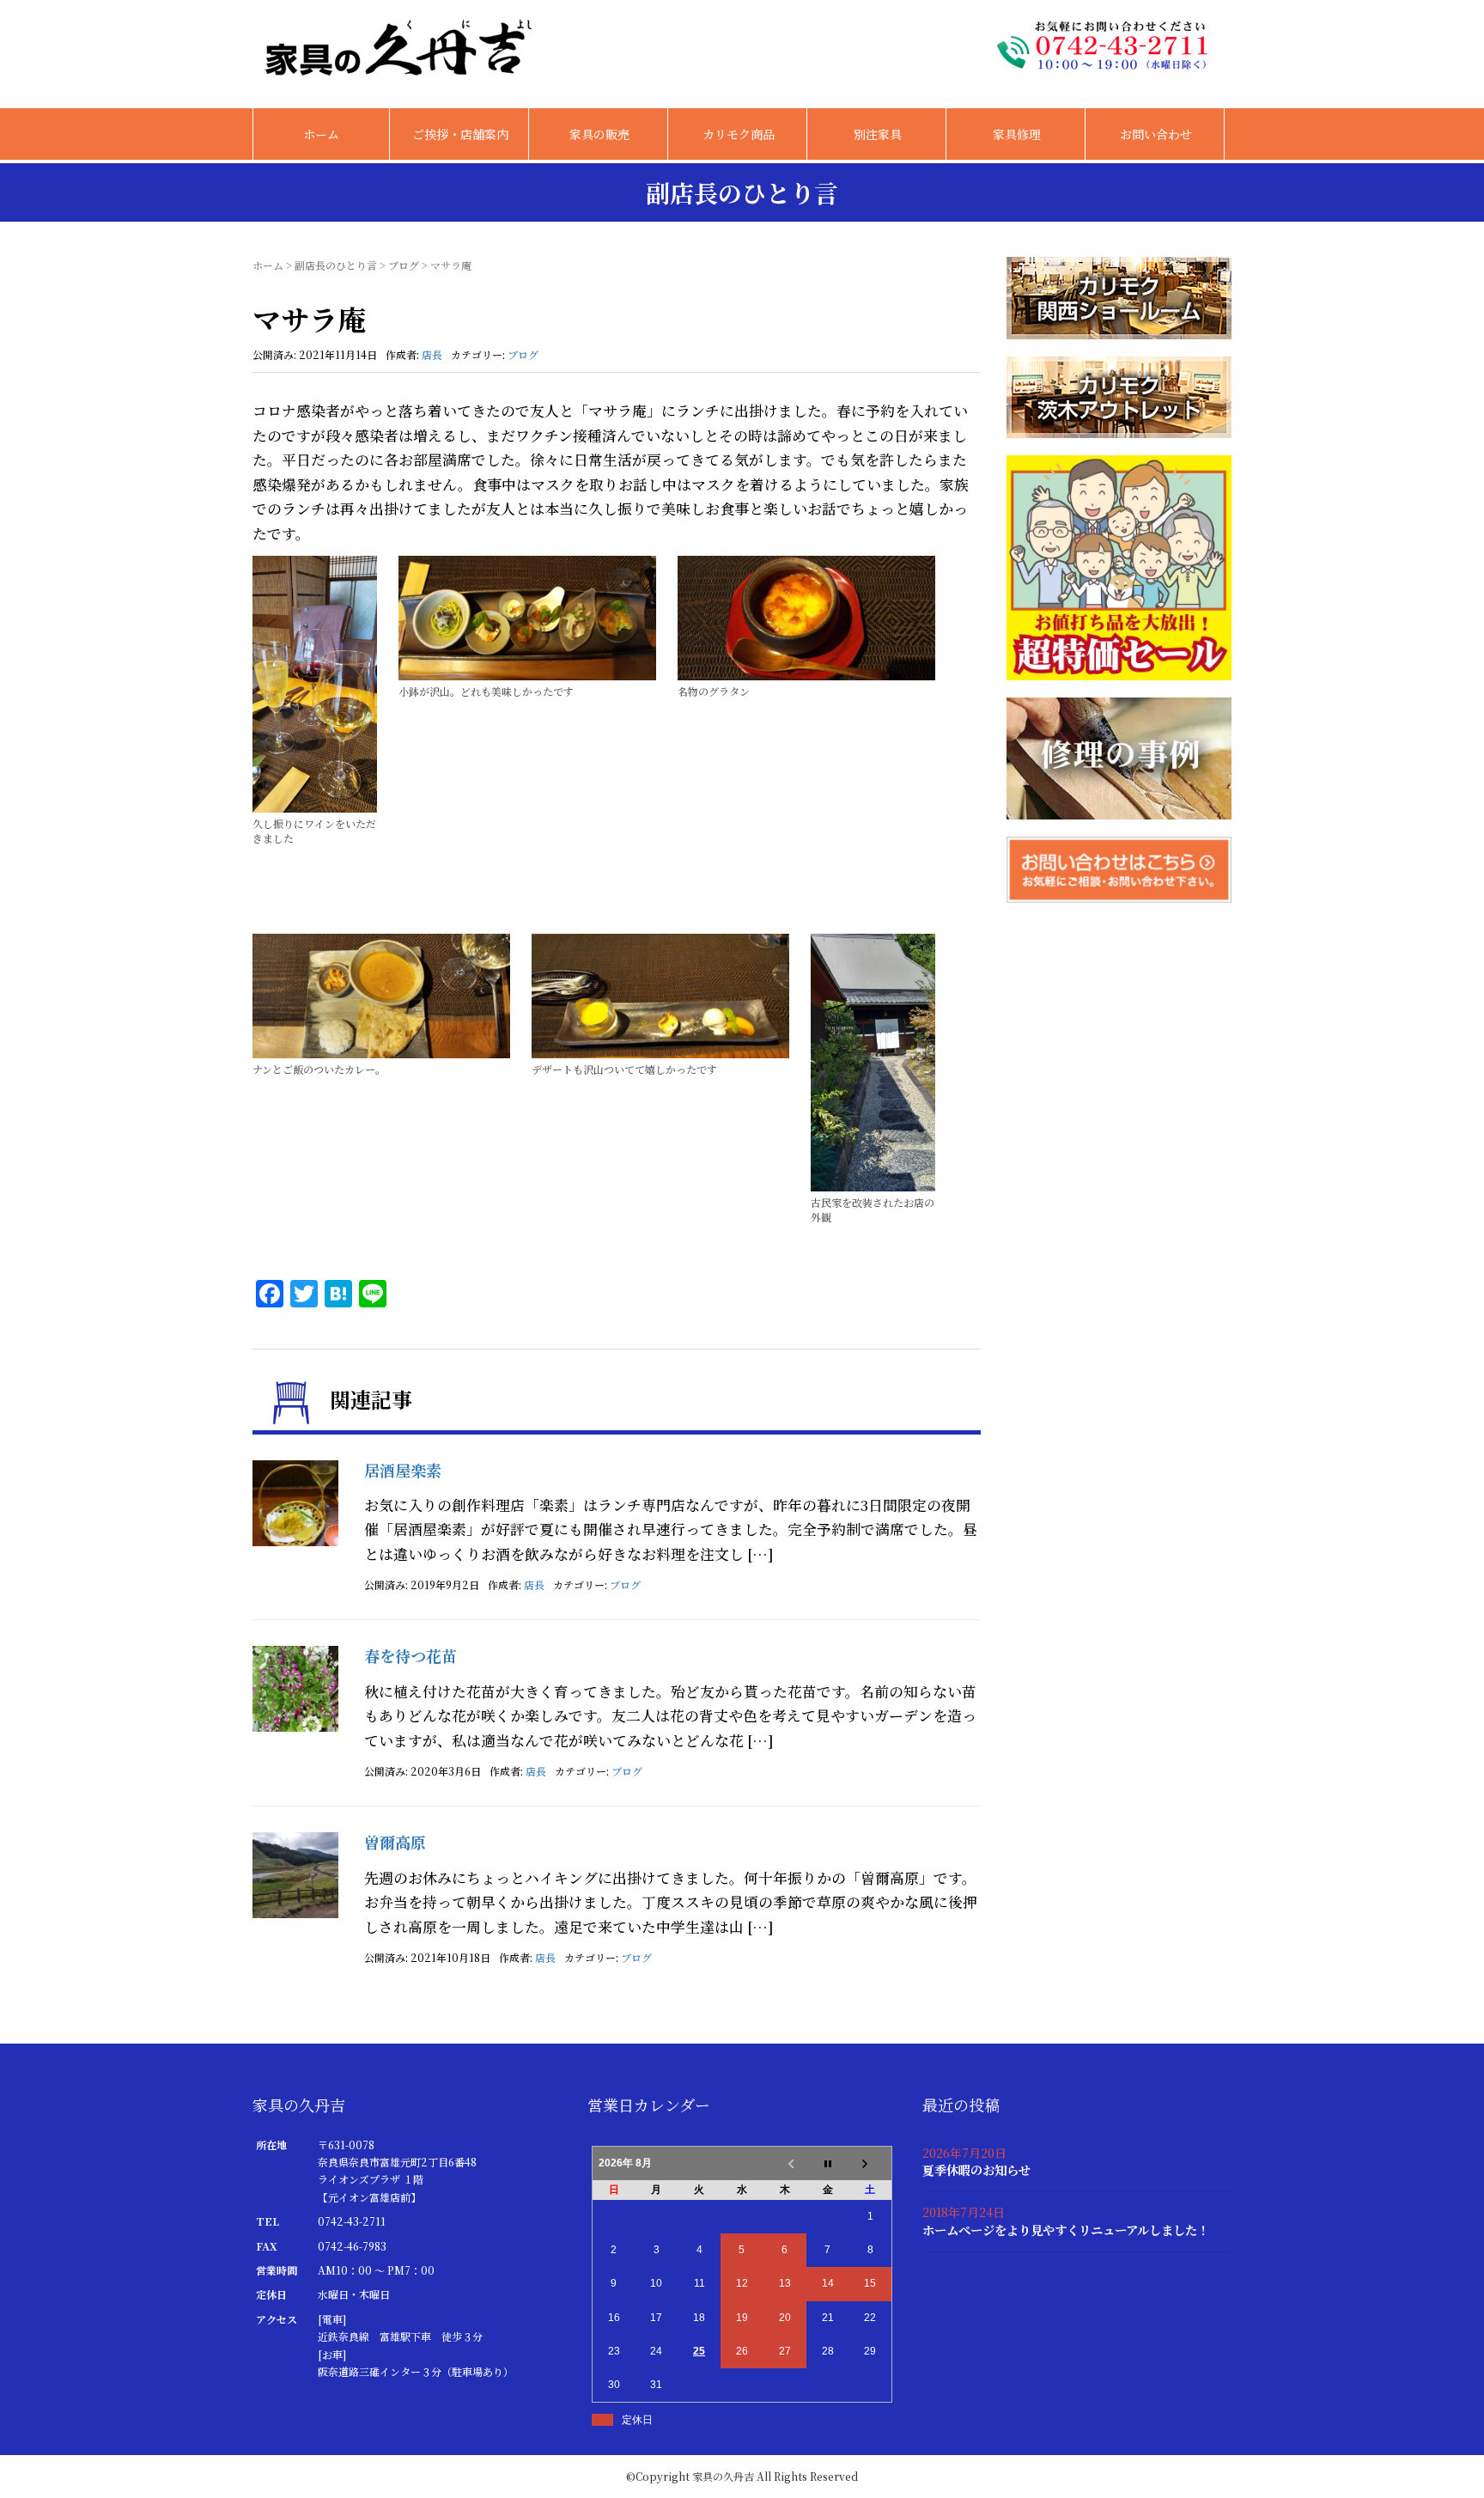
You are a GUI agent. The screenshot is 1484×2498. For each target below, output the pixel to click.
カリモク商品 (739, 134)
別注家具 (878, 134)
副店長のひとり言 (336, 265)
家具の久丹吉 (723, 2476)
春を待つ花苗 (411, 1655)
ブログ (404, 265)
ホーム (321, 134)
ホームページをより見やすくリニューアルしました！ (1066, 2230)
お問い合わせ (1156, 134)
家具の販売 (599, 134)
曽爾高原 (395, 1842)
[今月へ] (828, 2163)
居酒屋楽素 (403, 1470)
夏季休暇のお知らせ (976, 2169)
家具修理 (1017, 134)
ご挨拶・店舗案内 (460, 134)
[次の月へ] (871, 2163)
